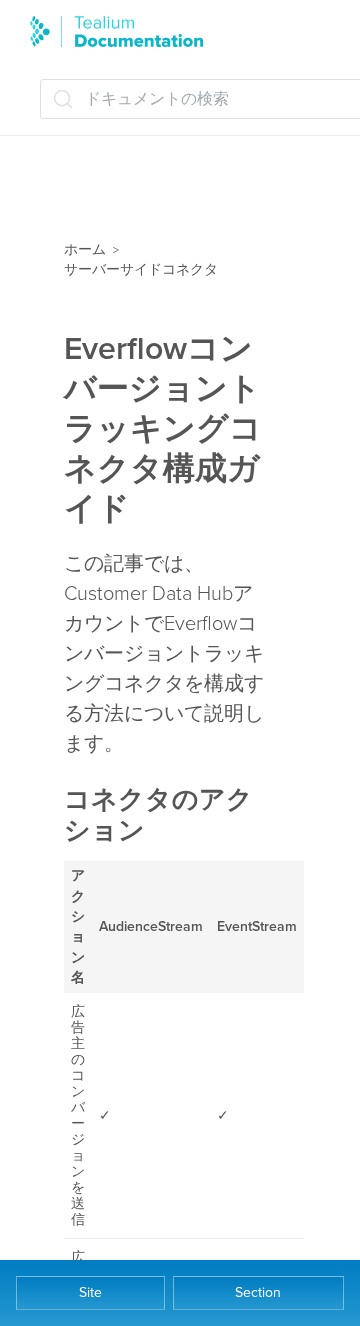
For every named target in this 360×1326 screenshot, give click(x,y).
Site (90, 1292)
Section (258, 1292)
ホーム (85, 249)
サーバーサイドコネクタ (141, 269)
